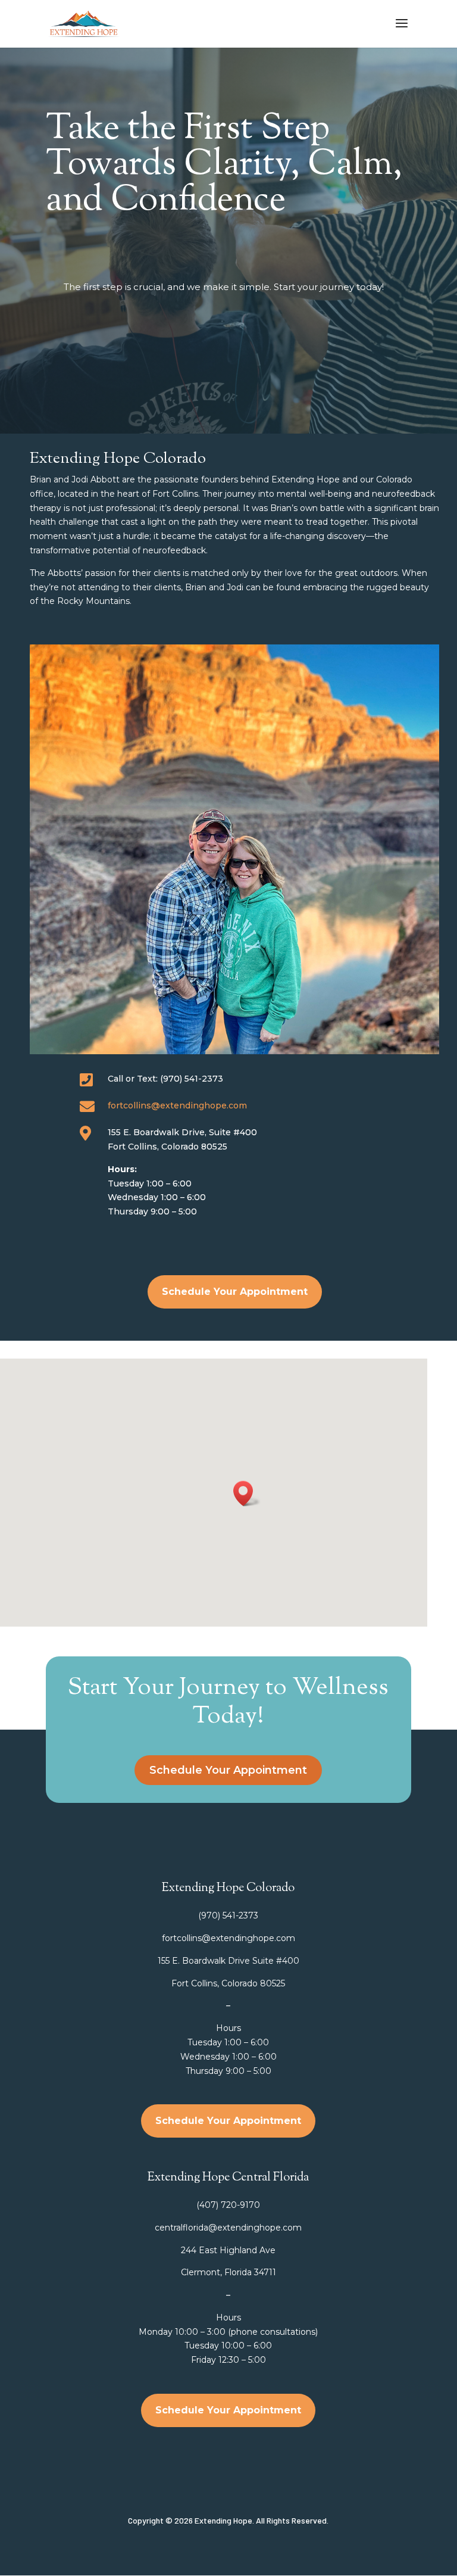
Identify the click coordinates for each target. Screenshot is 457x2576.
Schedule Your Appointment (235, 1292)
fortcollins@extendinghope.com (177, 1105)
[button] (247, 1493)
